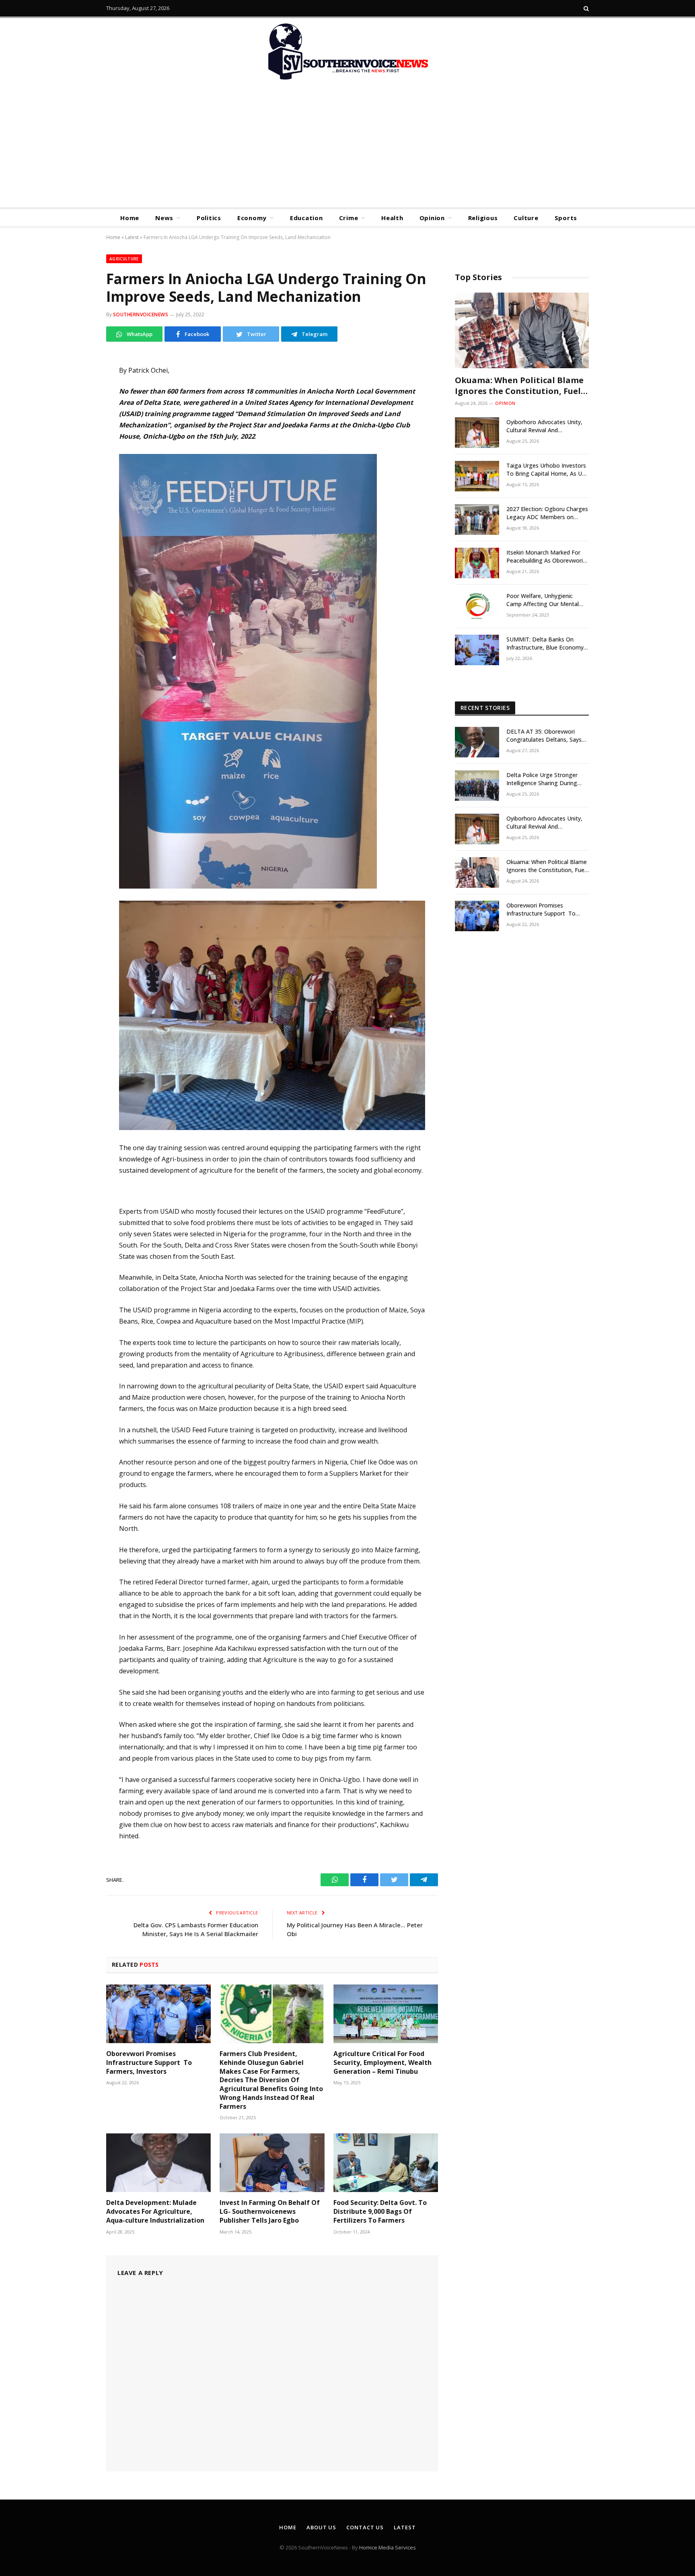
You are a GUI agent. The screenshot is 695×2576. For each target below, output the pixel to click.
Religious (483, 218)
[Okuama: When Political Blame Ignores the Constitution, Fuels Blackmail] (522, 330)
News (164, 218)
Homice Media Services (388, 2547)
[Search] (585, 8)
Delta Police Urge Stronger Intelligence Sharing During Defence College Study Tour (543, 779)
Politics (209, 218)
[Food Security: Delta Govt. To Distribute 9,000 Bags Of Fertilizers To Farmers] (386, 2163)
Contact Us (365, 2527)
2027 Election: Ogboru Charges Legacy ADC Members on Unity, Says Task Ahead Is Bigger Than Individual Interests (547, 513)
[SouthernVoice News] (347, 52)
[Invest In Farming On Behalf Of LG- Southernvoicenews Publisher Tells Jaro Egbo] (272, 2163)
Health (392, 218)
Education (306, 218)
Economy (252, 218)
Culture (526, 218)
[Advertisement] (347, 147)
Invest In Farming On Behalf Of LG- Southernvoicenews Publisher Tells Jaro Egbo (270, 2212)
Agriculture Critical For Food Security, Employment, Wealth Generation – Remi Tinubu (382, 2063)
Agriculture (124, 259)
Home (130, 218)
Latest (132, 237)
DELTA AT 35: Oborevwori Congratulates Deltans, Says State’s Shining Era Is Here (544, 736)
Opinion (432, 218)
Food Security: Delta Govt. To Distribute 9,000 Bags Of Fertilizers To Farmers (380, 2212)
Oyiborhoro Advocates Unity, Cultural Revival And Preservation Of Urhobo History (544, 426)
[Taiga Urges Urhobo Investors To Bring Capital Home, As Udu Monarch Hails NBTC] (477, 476)
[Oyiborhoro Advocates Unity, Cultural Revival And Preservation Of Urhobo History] (477, 433)
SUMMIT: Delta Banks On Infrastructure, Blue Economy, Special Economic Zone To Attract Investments (546, 643)
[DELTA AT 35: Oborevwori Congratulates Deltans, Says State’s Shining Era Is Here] (477, 742)
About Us (321, 2527)
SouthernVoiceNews (141, 315)
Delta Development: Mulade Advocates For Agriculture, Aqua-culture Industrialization (155, 2212)
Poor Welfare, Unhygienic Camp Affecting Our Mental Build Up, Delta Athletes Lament (543, 600)
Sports (566, 218)
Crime (349, 218)
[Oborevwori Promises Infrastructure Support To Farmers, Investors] (158, 2014)
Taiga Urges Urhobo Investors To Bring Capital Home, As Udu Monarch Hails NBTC (547, 470)
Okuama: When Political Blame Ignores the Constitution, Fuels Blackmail (520, 386)
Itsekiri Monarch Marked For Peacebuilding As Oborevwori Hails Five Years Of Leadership (546, 557)
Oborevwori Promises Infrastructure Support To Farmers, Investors (149, 2063)
